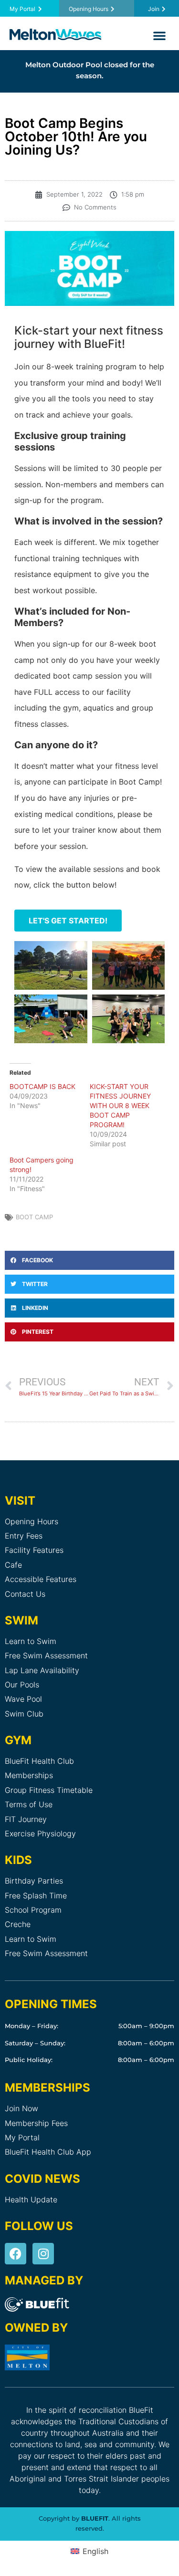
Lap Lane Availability (42, 1670)
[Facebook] (16, 2254)
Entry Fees (24, 1536)
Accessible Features (41, 1579)
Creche (18, 1924)
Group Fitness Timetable (49, 1790)
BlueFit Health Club (39, 1761)
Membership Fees (36, 2123)
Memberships (29, 1775)
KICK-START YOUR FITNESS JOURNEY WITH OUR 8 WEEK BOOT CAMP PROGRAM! (120, 1105)
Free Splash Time (36, 1895)
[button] (159, 35)
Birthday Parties (34, 1881)
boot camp (34, 1217)
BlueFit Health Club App (48, 2152)
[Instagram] (43, 2254)
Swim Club (24, 1714)
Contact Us (25, 1594)
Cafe (13, 1565)
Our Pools (22, 1685)
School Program (33, 1910)
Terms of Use (29, 1804)
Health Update (31, 2199)
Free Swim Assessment (46, 1655)
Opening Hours (32, 1521)
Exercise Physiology (40, 1833)
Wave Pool (23, 1699)
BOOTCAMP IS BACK (42, 1086)
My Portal (22, 2137)
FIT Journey (26, 1819)
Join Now (21, 2108)
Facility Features (34, 1550)
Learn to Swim (31, 1641)
